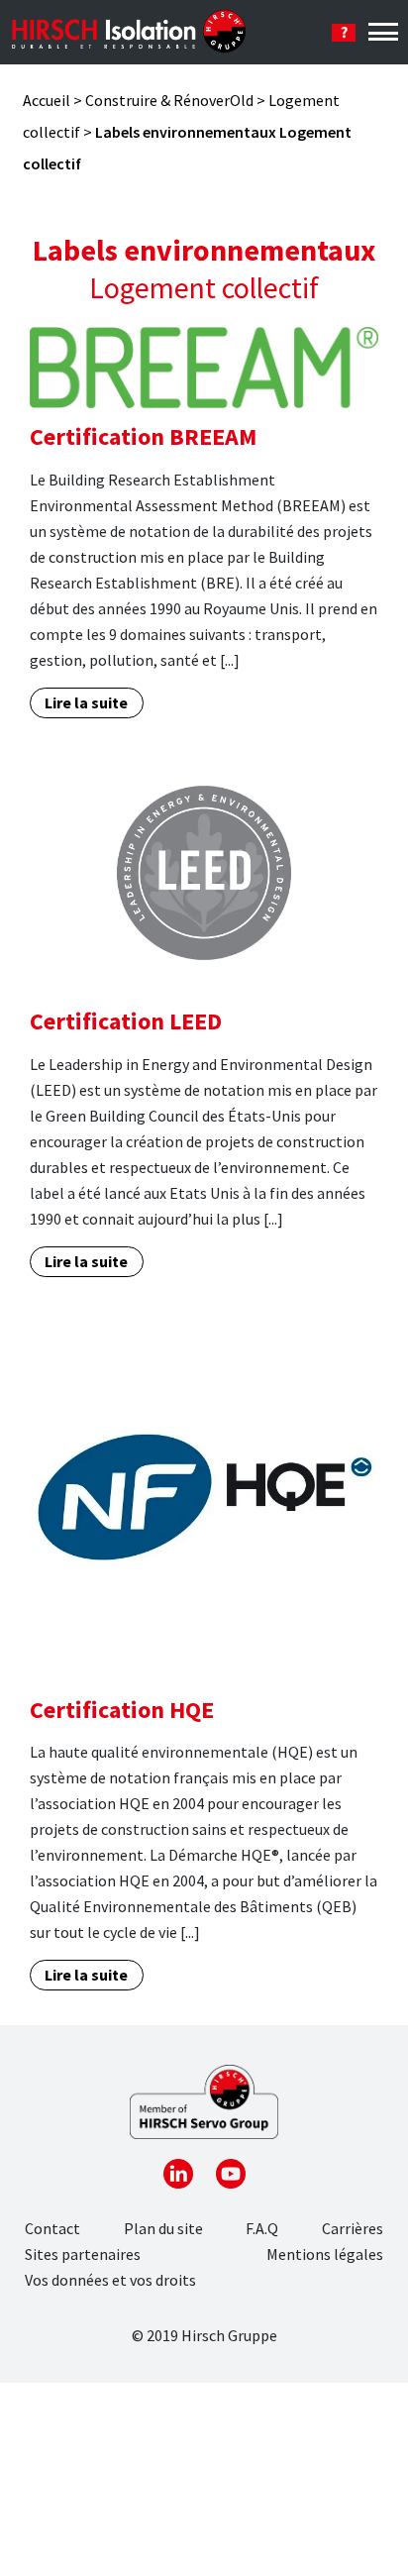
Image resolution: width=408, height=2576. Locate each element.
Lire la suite (86, 702)
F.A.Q (262, 2228)
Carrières (353, 2228)
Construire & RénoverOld (169, 100)
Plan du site (163, 2228)
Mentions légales (325, 2254)
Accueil (47, 100)
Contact (52, 2228)
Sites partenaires (83, 2254)
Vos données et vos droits (110, 2280)
